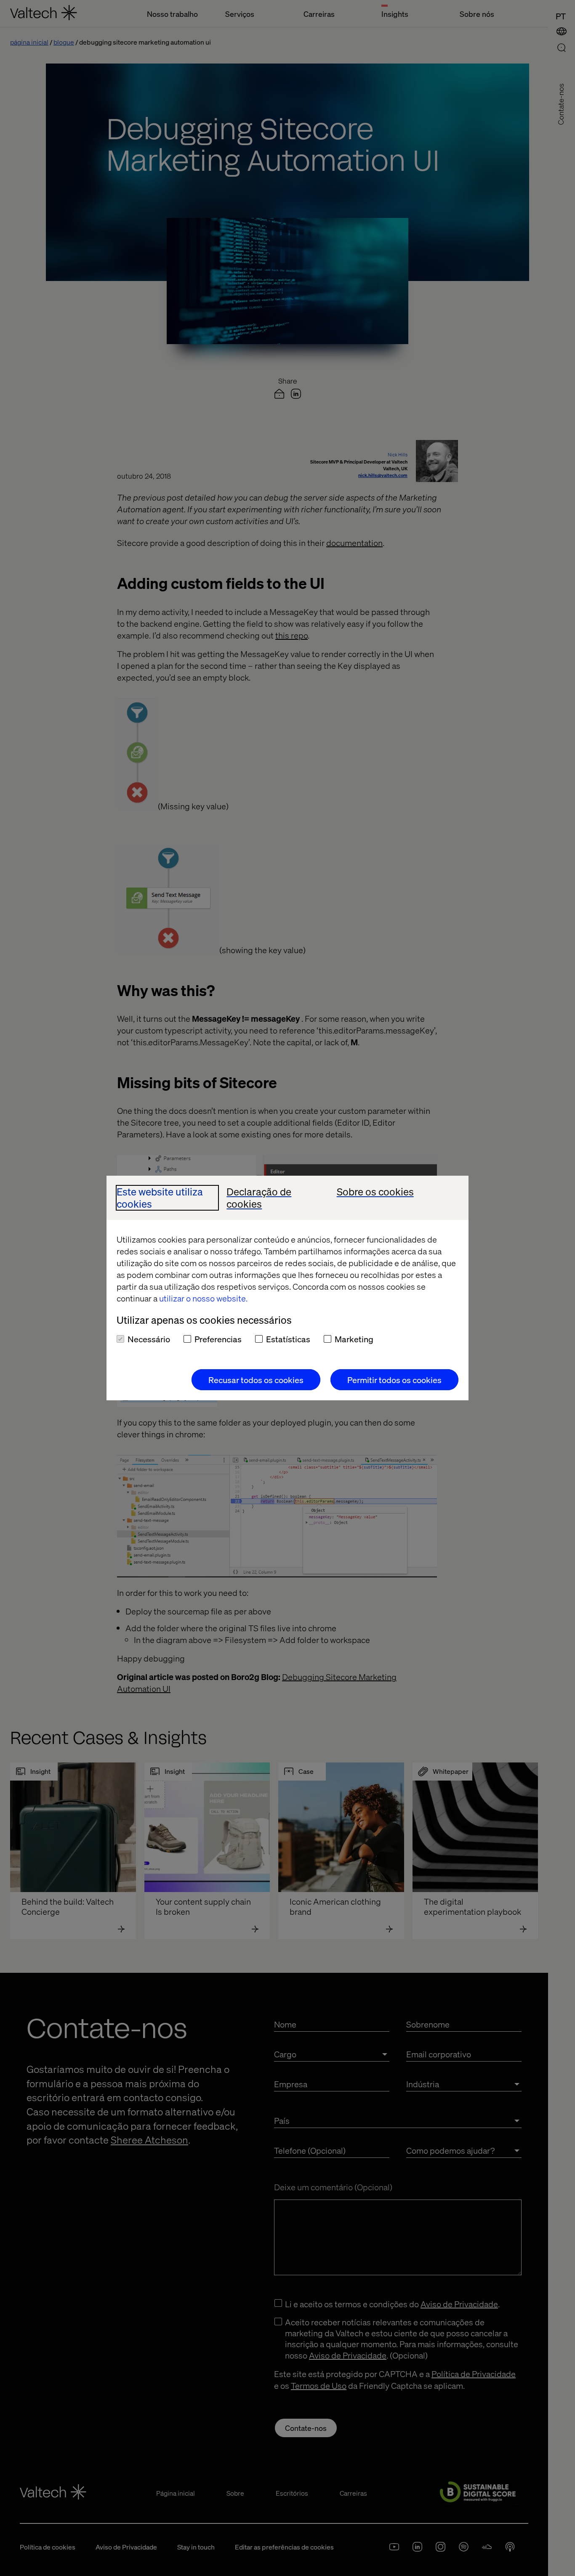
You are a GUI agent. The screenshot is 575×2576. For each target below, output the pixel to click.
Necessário (149, 1339)
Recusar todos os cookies (256, 1380)
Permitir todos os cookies (394, 1380)
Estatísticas (288, 1339)
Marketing (354, 1339)
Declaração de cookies (259, 1198)
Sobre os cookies (375, 1192)
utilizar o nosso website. (203, 1298)
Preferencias (218, 1339)
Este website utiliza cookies (160, 1198)
